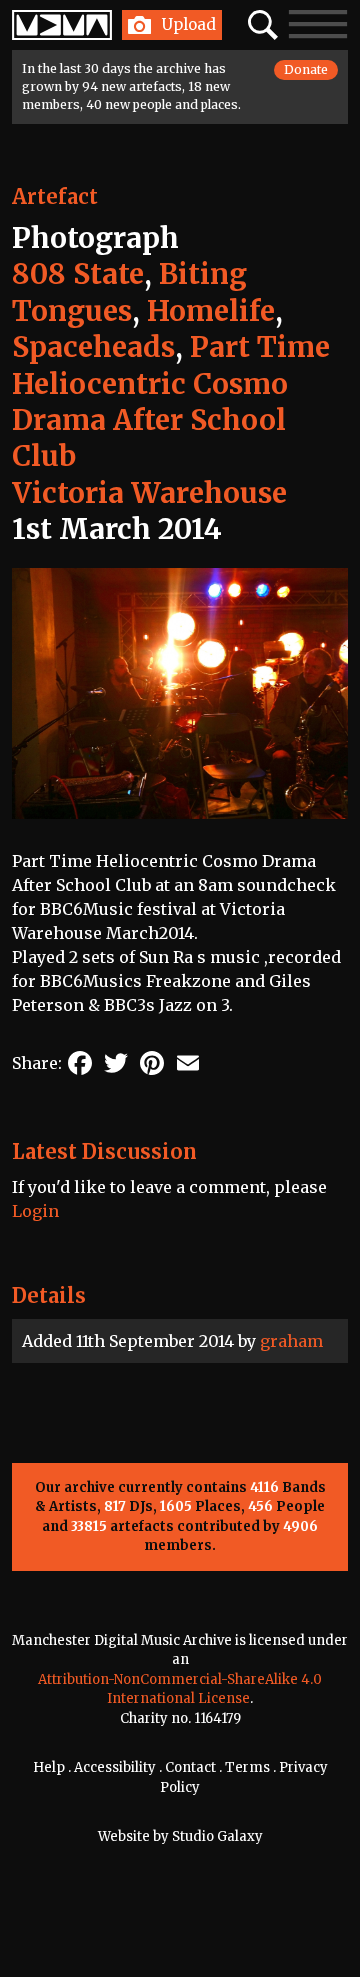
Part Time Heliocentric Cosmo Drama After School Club (171, 401)
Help (49, 1767)
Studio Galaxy (217, 1836)
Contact (190, 1767)
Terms (247, 1767)
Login (35, 1211)
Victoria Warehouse (149, 493)
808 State (78, 274)
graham (291, 1341)
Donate (306, 69)
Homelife (211, 311)
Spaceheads (93, 347)
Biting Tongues (129, 292)
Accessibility (115, 1767)
